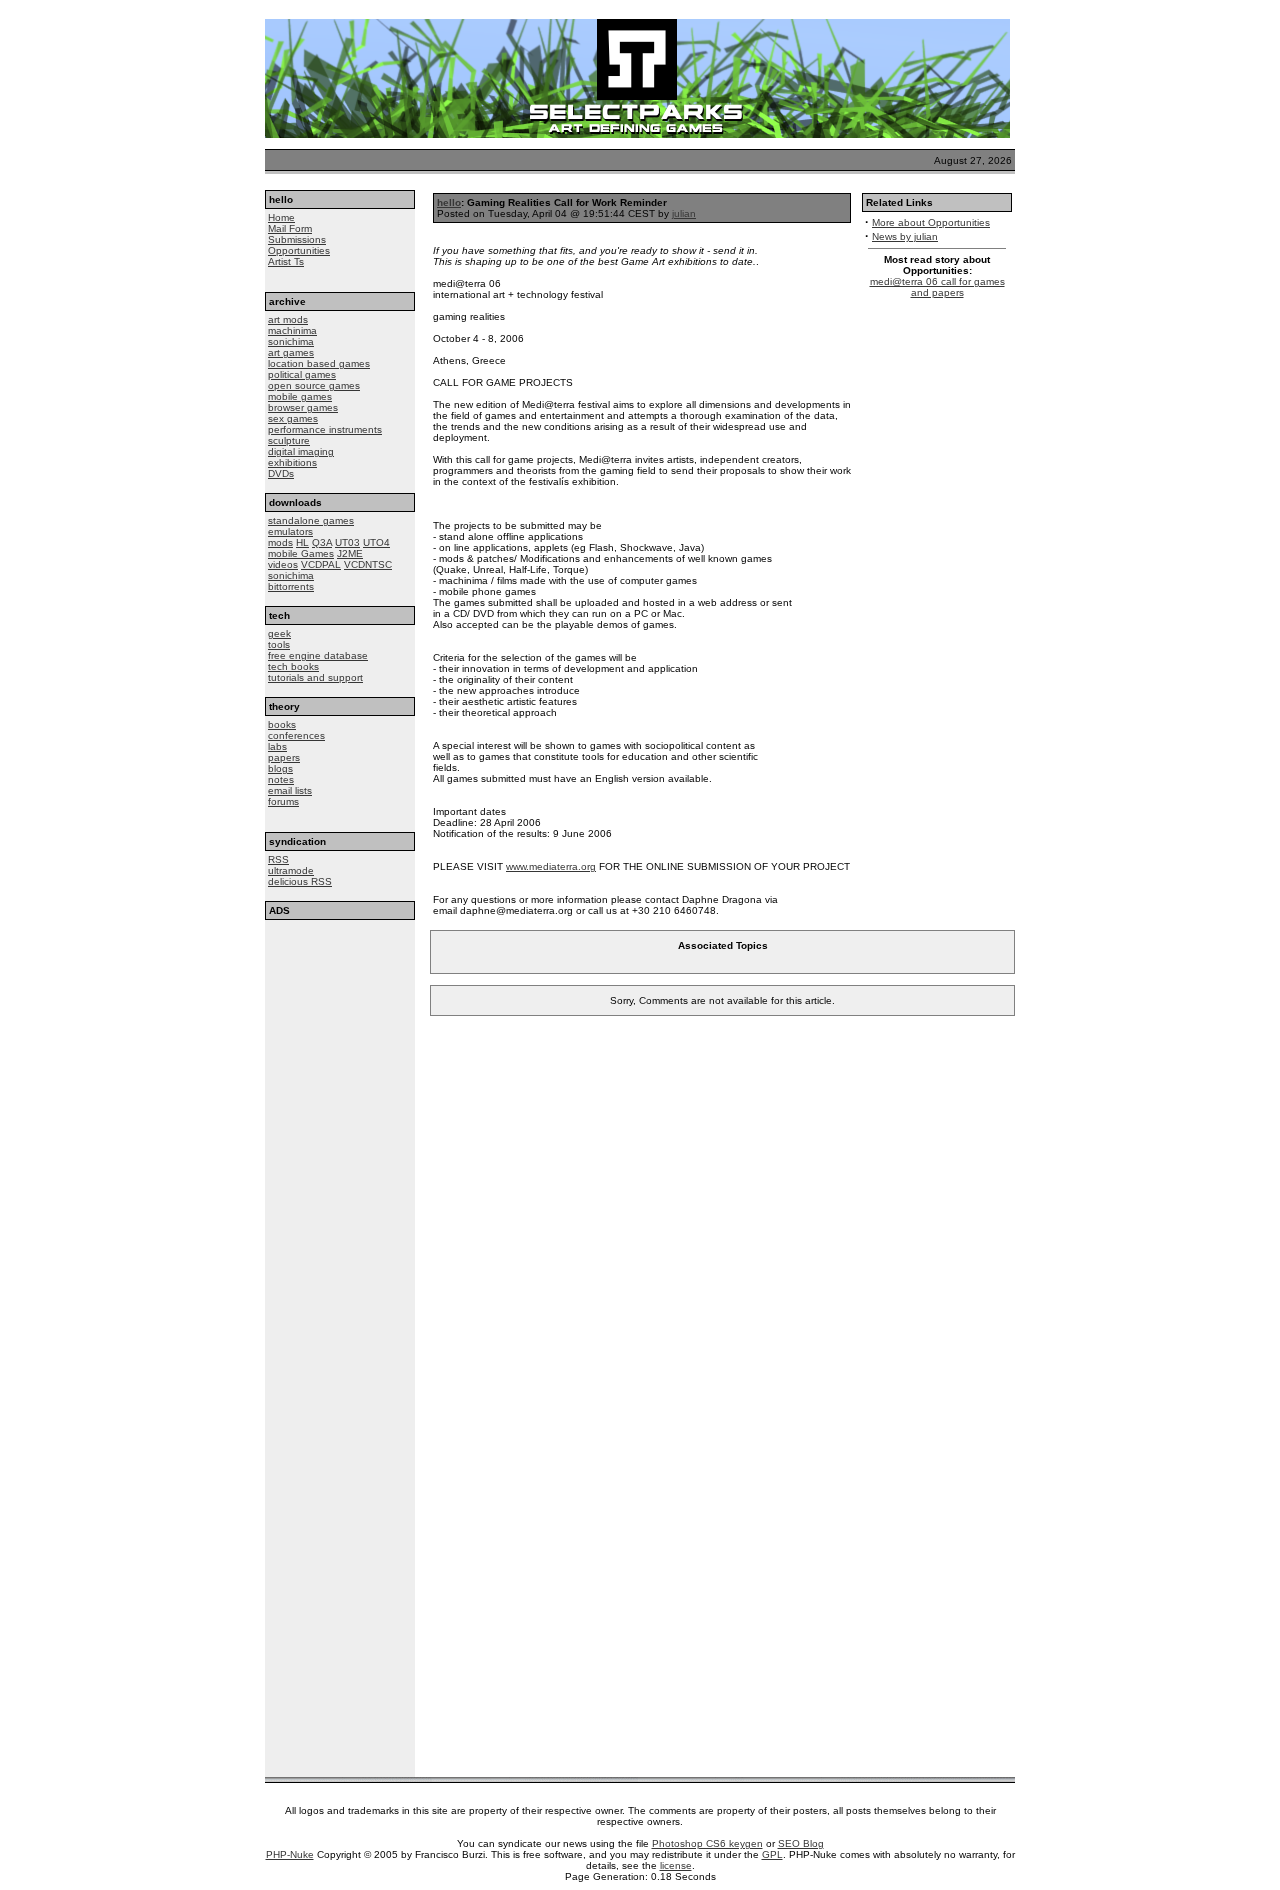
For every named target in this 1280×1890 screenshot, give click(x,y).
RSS (278, 859)
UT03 (347, 542)
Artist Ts (286, 261)
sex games (293, 418)
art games (291, 352)
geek (279, 633)
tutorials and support (315, 677)
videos (283, 564)
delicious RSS (300, 881)
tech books (293, 666)
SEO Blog (801, 1843)
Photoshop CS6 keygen (707, 1843)
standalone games (311, 520)
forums (283, 801)
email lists (290, 790)
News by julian (905, 236)
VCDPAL (321, 564)
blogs (280, 768)
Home (281, 217)
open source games (314, 385)
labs (277, 746)
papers (284, 757)
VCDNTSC (368, 564)
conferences (296, 735)
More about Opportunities (931, 222)
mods (280, 542)
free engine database (318, 655)
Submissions (297, 239)
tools (279, 644)
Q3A (322, 542)
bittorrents (291, 586)
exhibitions (292, 462)
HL (302, 542)
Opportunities (299, 250)
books (282, 724)
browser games (303, 407)
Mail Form (290, 228)
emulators (290, 531)
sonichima (291, 341)
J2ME (350, 553)
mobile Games (301, 553)
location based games (319, 363)
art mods (288, 319)
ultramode (291, 870)
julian (684, 213)
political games (302, 374)
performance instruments (325, 429)
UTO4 (376, 542)
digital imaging (301, 451)
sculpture (289, 440)
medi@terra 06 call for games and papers (937, 287)
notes (281, 779)
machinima (292, 330)
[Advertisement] (340, 1043)
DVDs (281, 473)
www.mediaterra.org (551, 866)
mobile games (300, 396)
